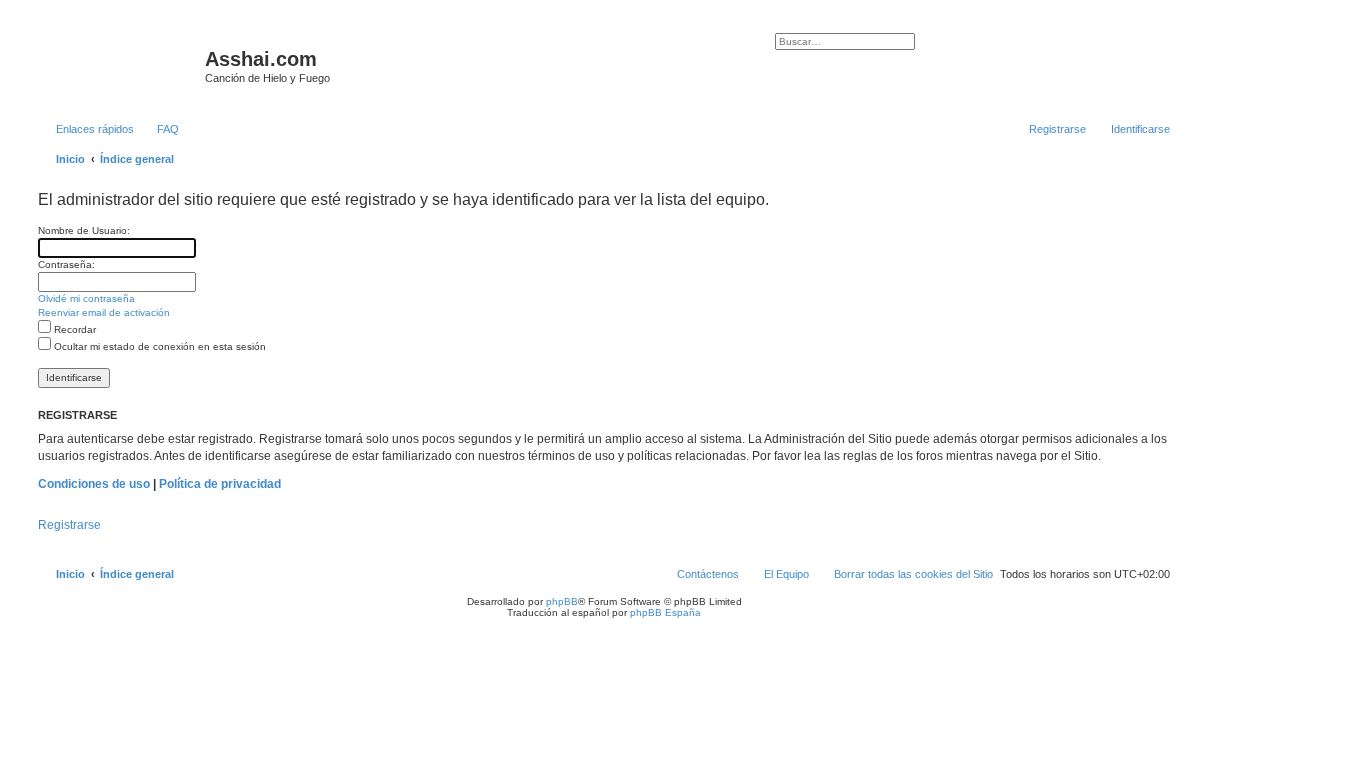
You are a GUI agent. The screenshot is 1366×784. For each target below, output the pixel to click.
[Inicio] (119, 65)
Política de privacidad (220, 484)
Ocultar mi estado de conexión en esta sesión (158, 346)
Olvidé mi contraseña (86, 298)
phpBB (562, 601)
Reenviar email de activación (104, 312)
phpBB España (665, 612)
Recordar (73, 329)
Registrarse (69, 525)
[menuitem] (159, 129)
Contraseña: (66, 264)
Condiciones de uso (94, 484)
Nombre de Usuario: (84, 230)
